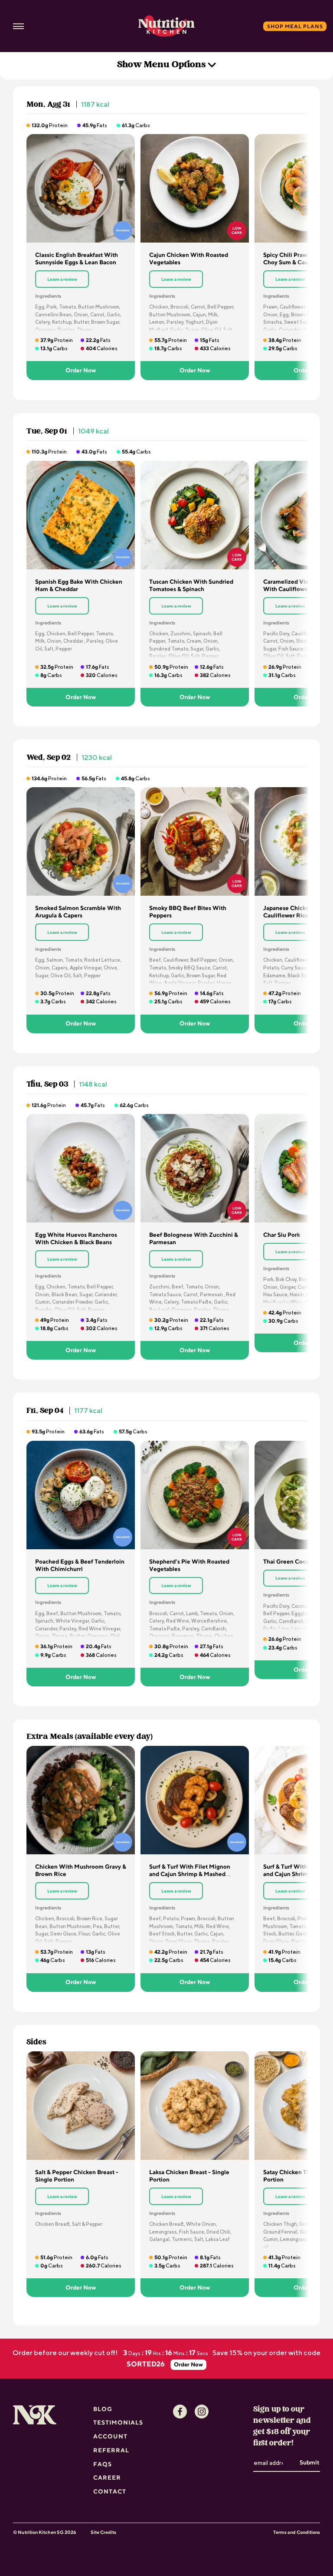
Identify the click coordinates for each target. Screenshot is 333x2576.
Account (110, 2436)
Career (107, 2477)
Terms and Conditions (297, 2532)
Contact (110, 2491)
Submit (309, 2462)
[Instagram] (202, 2412)
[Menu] (18, 26)
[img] (81, 188)
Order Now (81, 370)
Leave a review (62, 279)
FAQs (103, 2464)
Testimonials (118, 2422)
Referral (111, 2450)
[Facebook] (180, 2412)
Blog (103, 2409)
